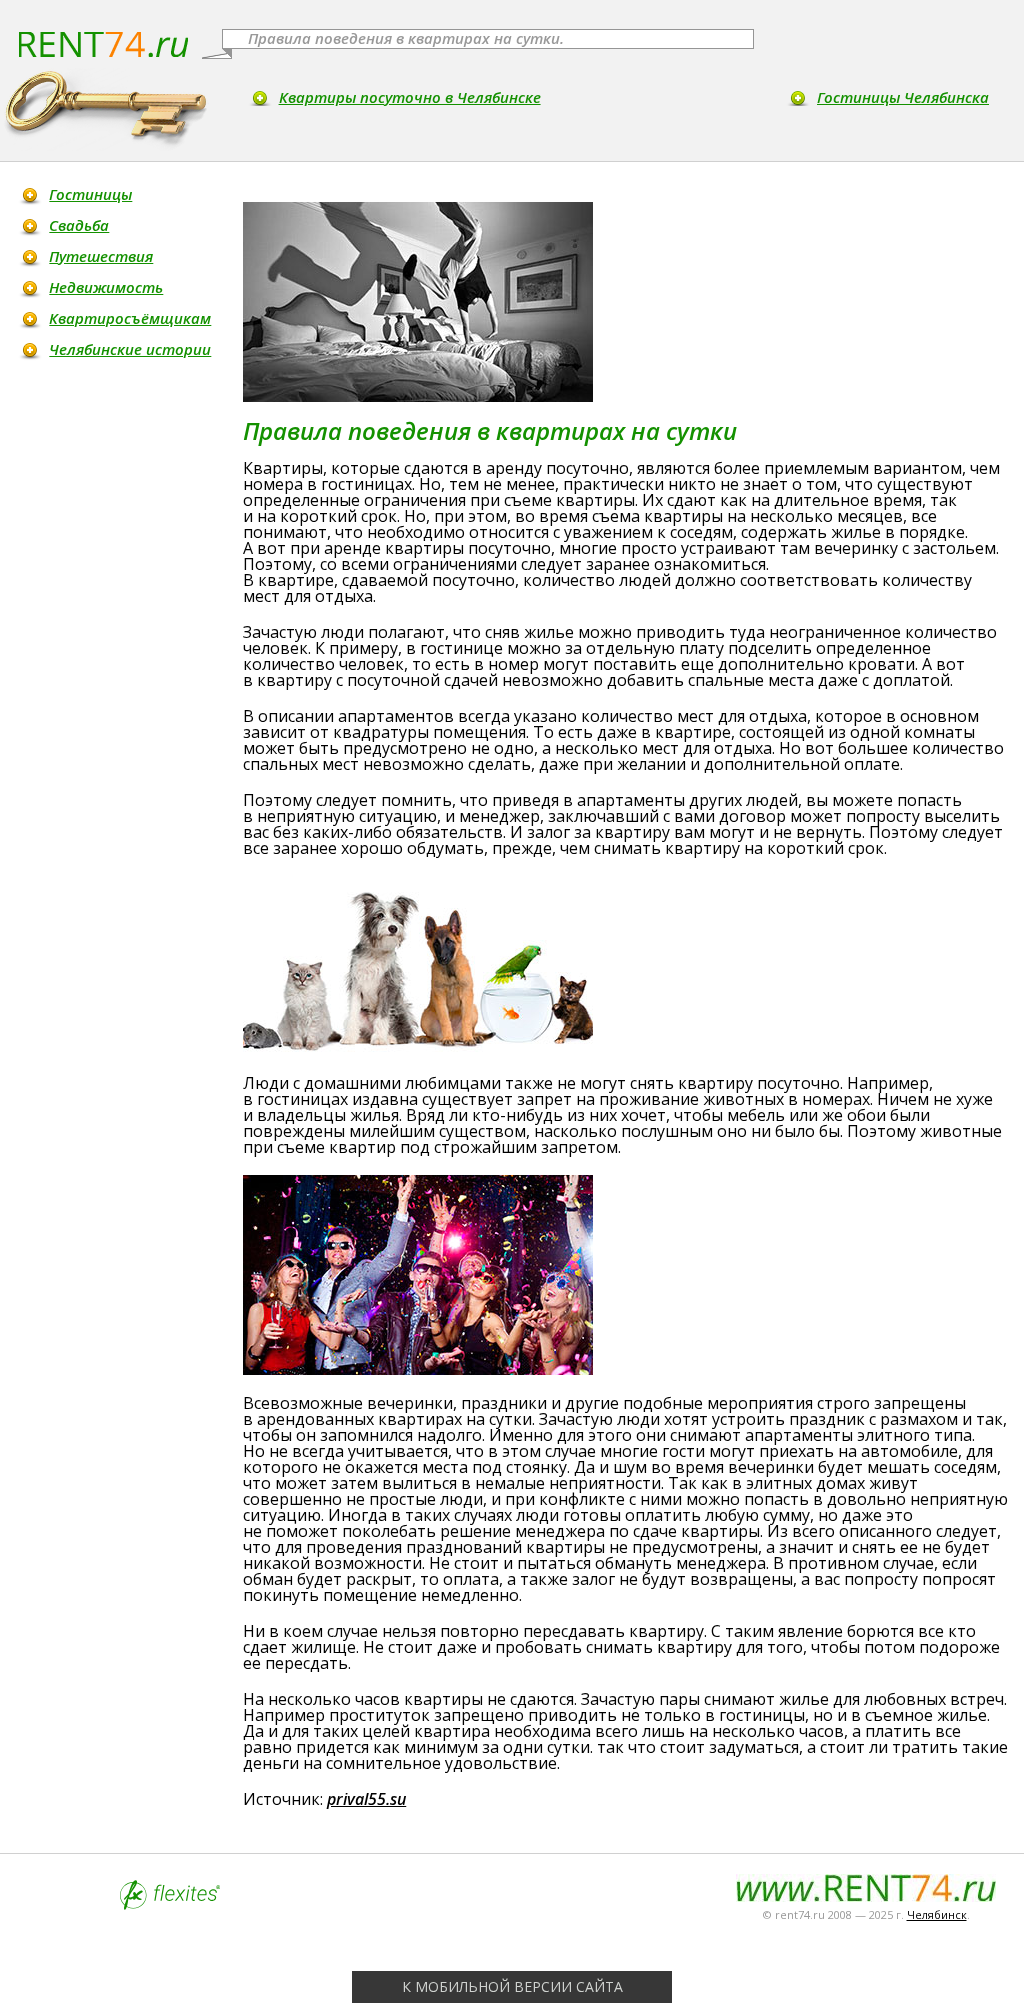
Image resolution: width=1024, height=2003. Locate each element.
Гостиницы (90, 194)
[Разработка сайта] (170, 1904)
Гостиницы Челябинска (903, 97)
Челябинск (937, 1914)
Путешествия (101, 256)
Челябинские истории (130, 349)
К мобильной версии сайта (512, 1986)
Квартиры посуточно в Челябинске (410, 97)
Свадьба (79, 225)
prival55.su (366, 1799)
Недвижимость (106, 287)
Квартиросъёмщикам (130, 318)
